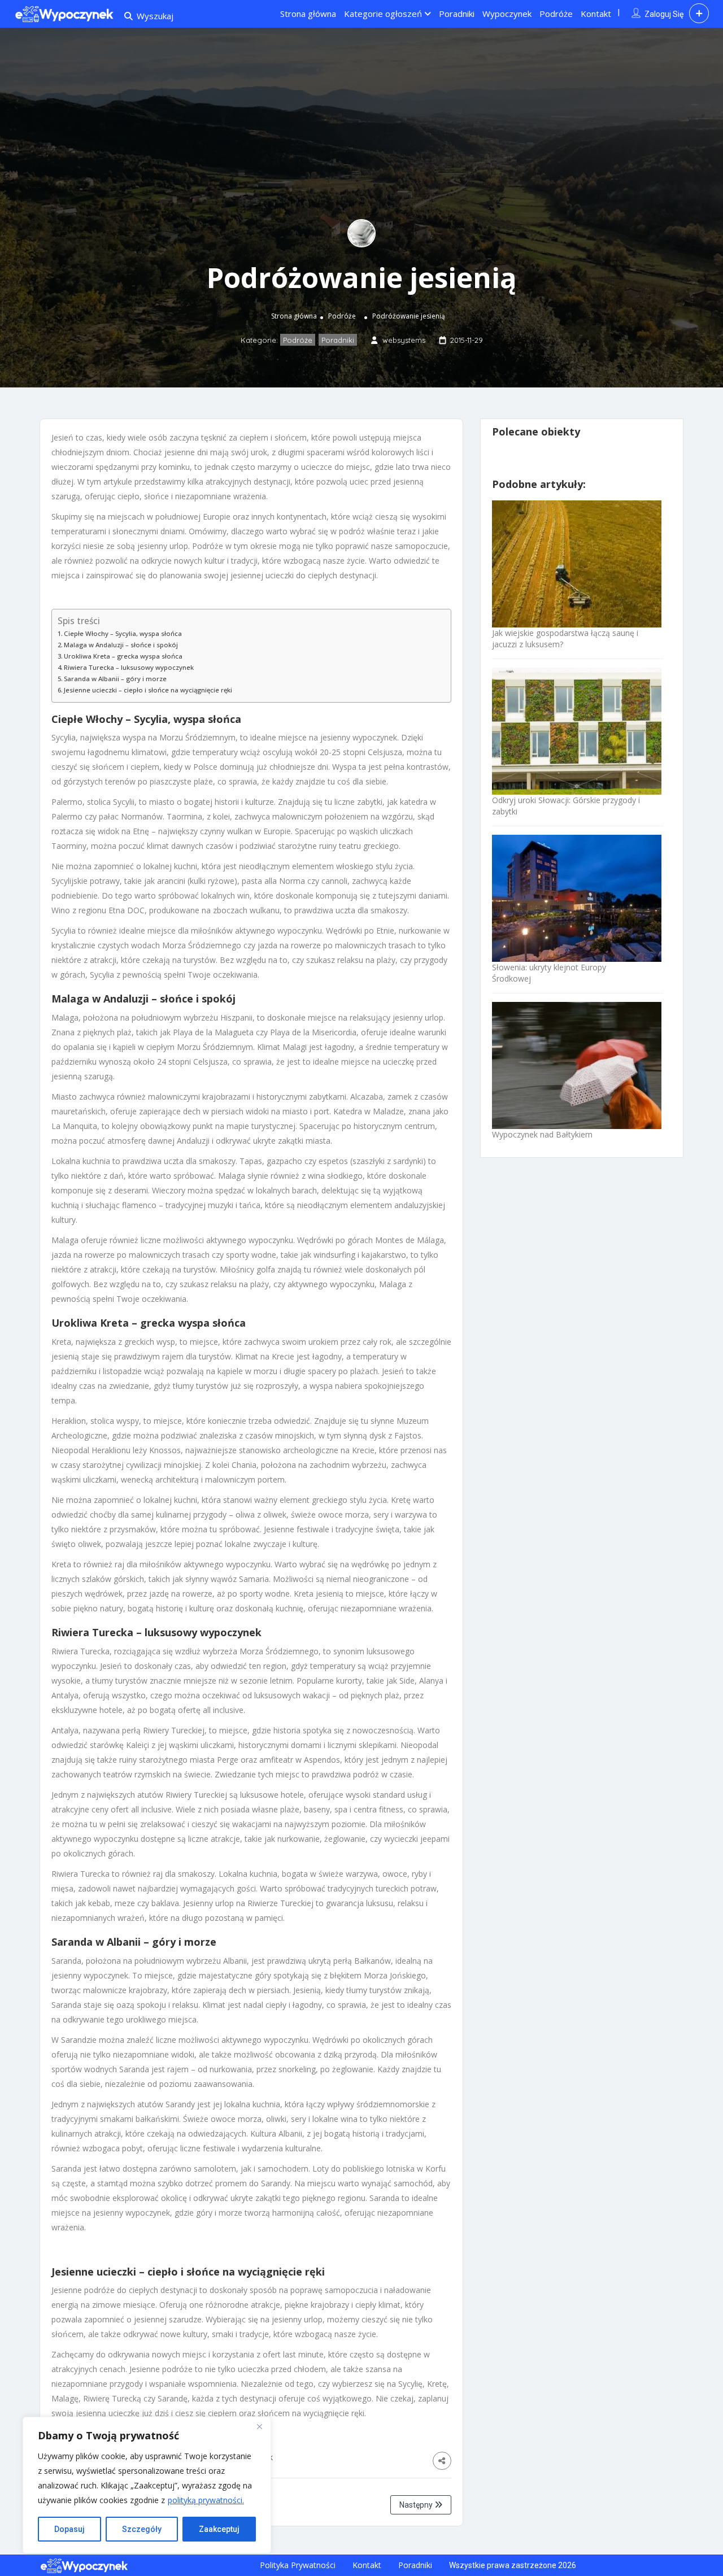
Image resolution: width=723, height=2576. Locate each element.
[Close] (259, 2426)
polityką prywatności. (206, 2500)
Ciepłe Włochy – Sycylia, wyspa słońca (123, 633)
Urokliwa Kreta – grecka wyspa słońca (123, 656)
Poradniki (457, 14)
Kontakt (596, 14)
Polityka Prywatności (298, 2565)
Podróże (556, 14)
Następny (417, 2505)
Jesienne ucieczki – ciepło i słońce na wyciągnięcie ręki (148, 690)
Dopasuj (69, 2529)
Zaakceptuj (219, 2529)
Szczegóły (142, 2529)
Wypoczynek (507, 14)
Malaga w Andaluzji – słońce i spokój (121, 645)
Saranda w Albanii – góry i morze (115, 679)
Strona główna (308, 14)
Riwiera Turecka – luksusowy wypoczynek (129, 667)
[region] (147, 2485)
